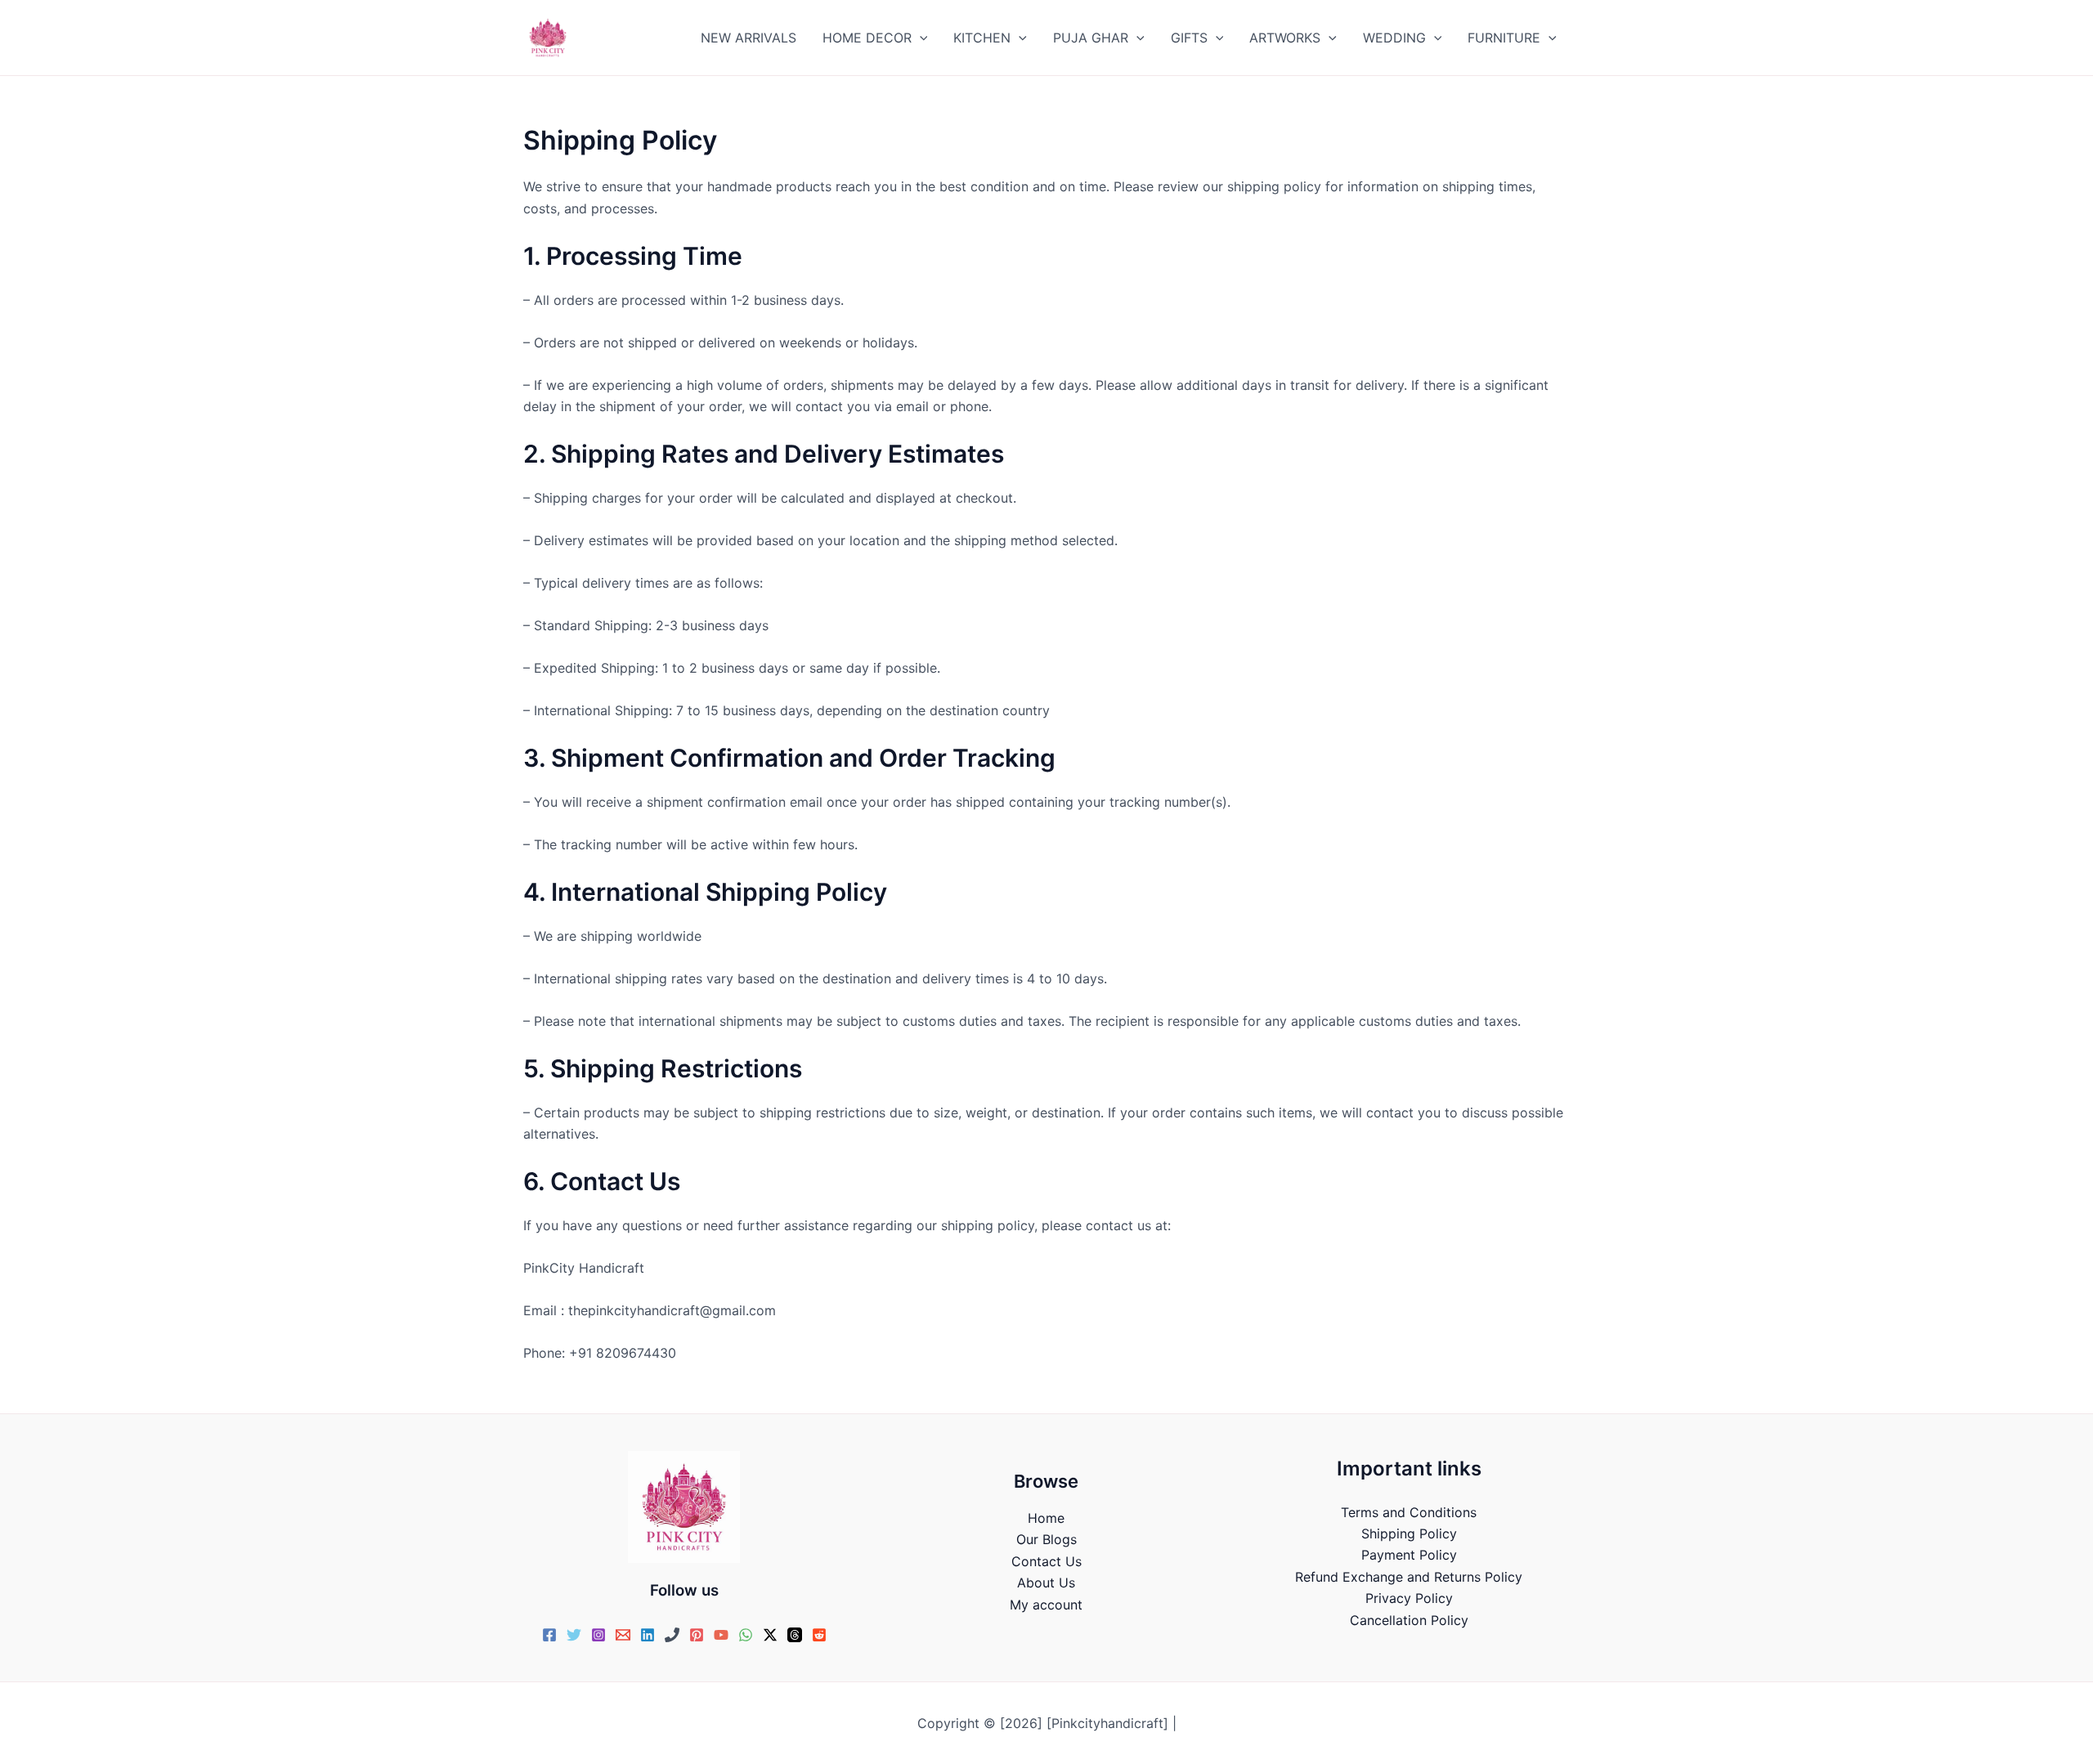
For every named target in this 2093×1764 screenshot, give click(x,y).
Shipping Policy (1409, 1533)
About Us (1046, 1583)
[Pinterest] (697, 1635)
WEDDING (1394, 38)
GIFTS (1189, 38)
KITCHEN (982, 38)
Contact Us (1046, 1561)
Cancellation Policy (1409, 1620)
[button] (920, 38)
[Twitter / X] (770, 1635)
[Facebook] (549, 1635)
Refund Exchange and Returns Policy (1409, 1577)
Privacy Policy (1409, 1598)
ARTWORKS (1285, 38)
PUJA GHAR (1091, 38)
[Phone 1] (672, 1635)
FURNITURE (1504, 38)
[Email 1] (623, 1635)
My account (1046, 1605)
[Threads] (795, 1635)
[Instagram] (598, 1635)
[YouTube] (721, 1635)
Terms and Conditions (1409, 1512)
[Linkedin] (648, 1635)
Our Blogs (1046, 1539)
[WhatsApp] (746, 1635)
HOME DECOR (867, 38)
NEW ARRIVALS (748, 38)
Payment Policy (1409, 1555)
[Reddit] (819, 1635)
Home (1046, 1518)
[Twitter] (574, 1635)
